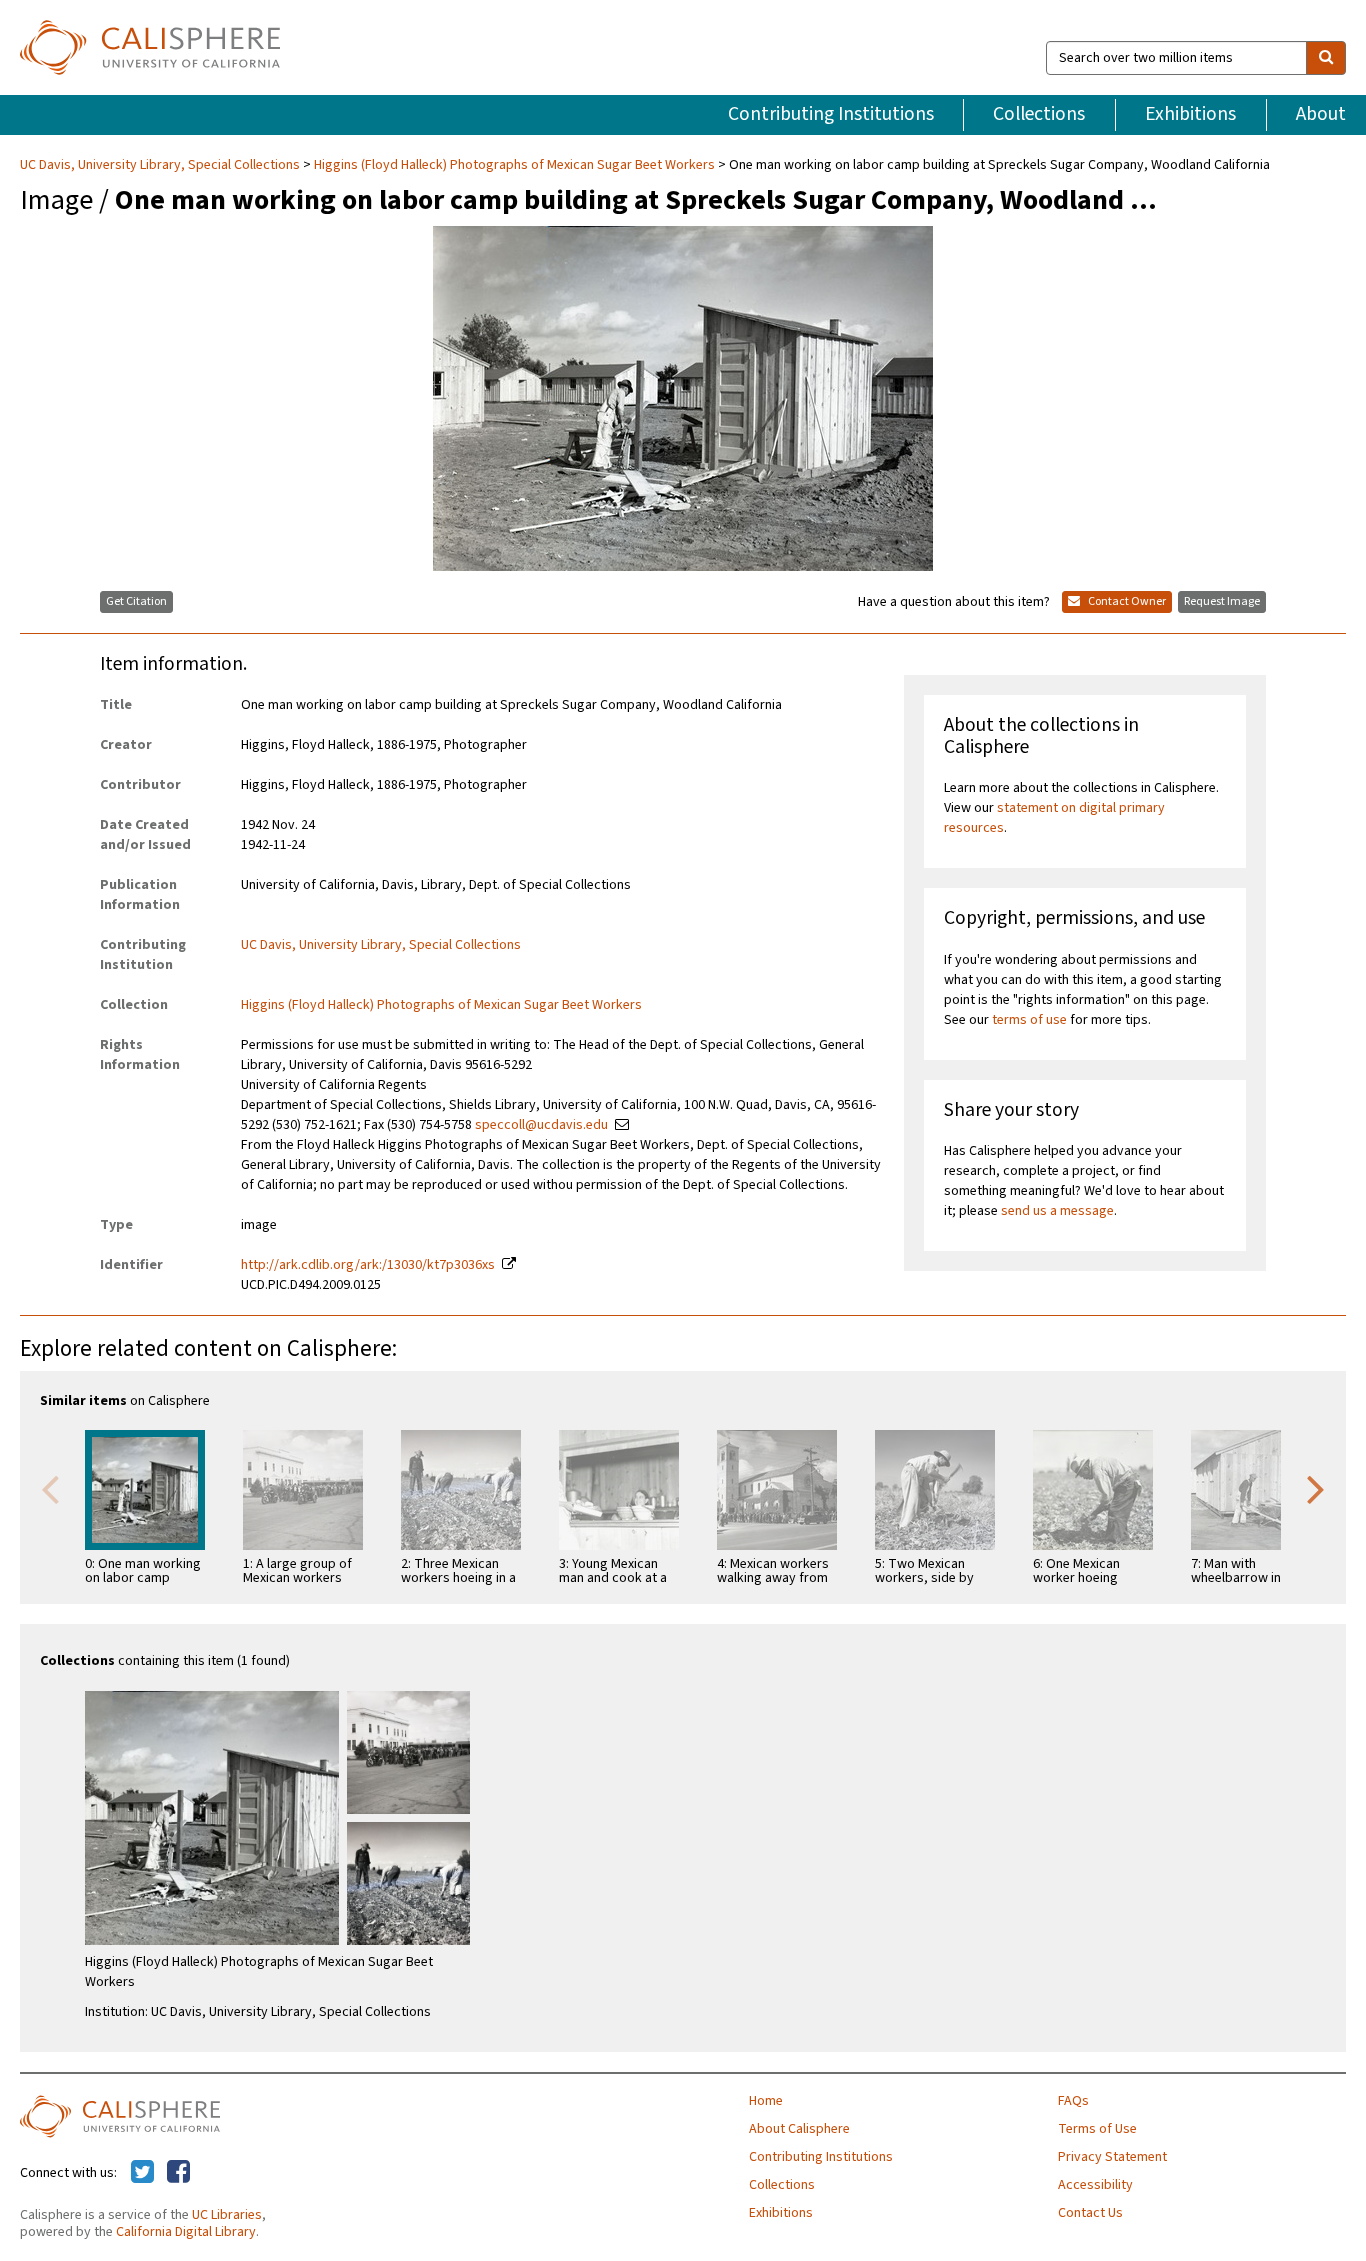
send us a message (1057, 1211)
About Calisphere (799, 2129)
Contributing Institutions (831, 114)
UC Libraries (227, 2215)
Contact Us (1090, 2213)
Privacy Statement (1112, 2157)
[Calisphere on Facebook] (178, 2173)
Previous (50, 1488)
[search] (1326, 58)
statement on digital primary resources (1054, 818)
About (1321, 114)
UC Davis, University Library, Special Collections (161, 165)
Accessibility (1095, 2185)
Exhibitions (1190, 114)
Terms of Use (1097, 2129)
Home (766, 2101)
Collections (1039, 114)
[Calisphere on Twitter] (142, 2173)
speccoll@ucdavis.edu (541, 1125)
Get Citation (136, 601)
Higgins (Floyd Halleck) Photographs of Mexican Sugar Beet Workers (514, 165)
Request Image (1222, 601)
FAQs (1073, 2101)
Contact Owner (1126, 601)
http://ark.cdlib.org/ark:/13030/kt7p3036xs (368, 1265)
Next (1316, 1488)
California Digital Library (186, 2232)
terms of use (1029, 1020)
